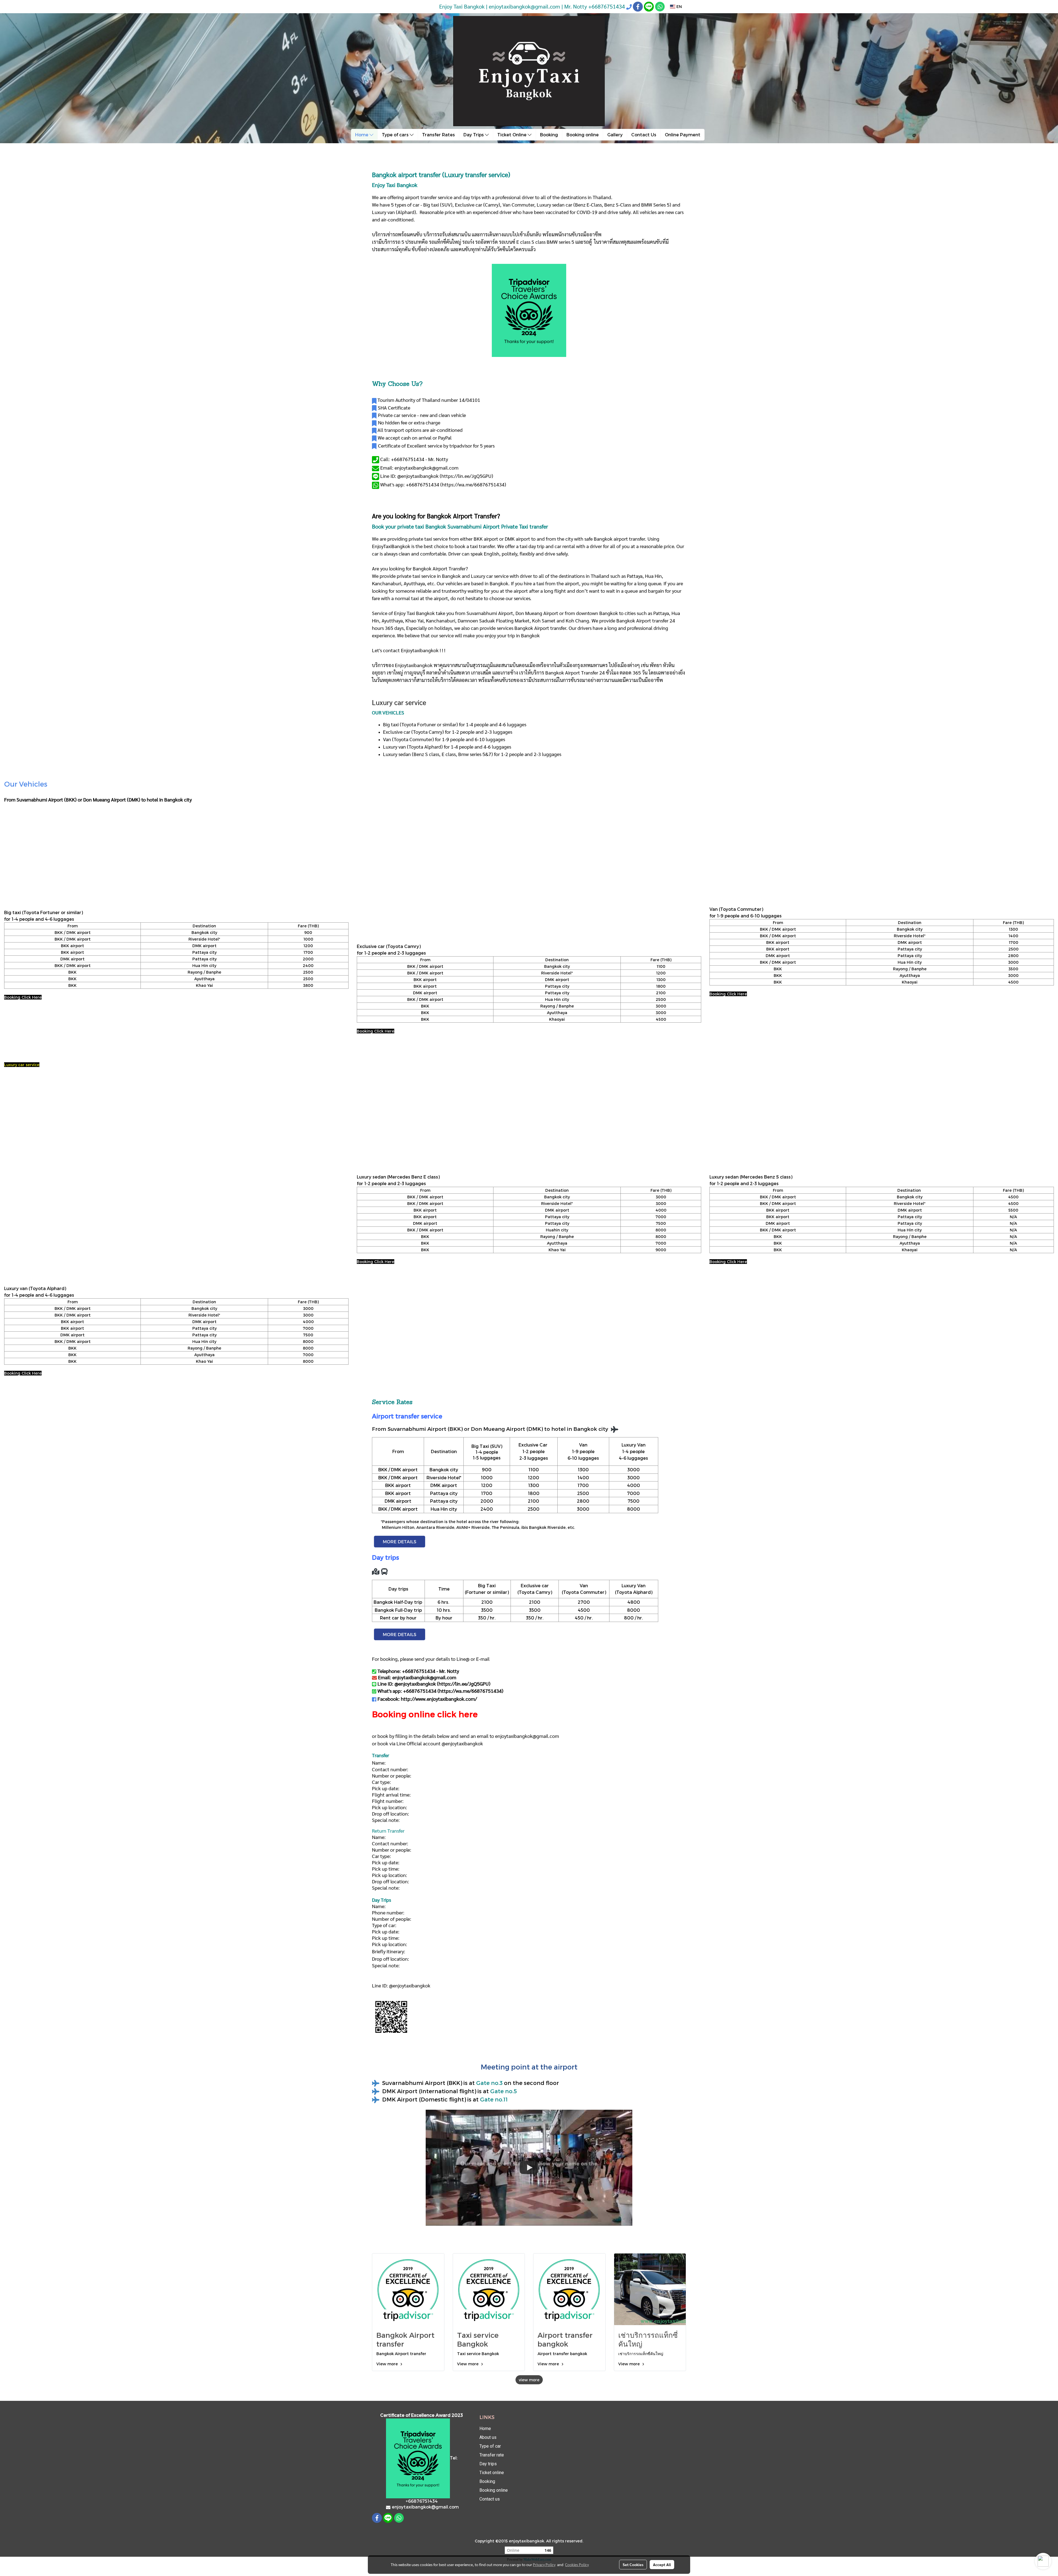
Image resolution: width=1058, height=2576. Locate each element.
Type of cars (396, 135)
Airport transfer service (407, 1416)
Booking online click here (425, 1714)
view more (529, 2380)
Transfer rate (492, 2455)
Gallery (615, 135)
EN (679, 6)
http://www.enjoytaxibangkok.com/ (439, 1699)
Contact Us (644, 135)
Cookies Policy (577, 2564)
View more (388, 2364)
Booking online (583, 135)
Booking (549, 135)
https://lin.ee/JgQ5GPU (466, 476)
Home (362, 135)
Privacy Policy (544, 2564)
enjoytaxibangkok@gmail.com (527, 1736)
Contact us (490, 2499)
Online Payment (683, 135)
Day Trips (474, 135)
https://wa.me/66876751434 (473, 484)
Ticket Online (512, 135)
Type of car (490, 2446)
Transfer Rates (438, 135)
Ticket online (492, 2473)
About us (488, 2437)
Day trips (488, 2464)
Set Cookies (633, 2564)
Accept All (662, 2564)
